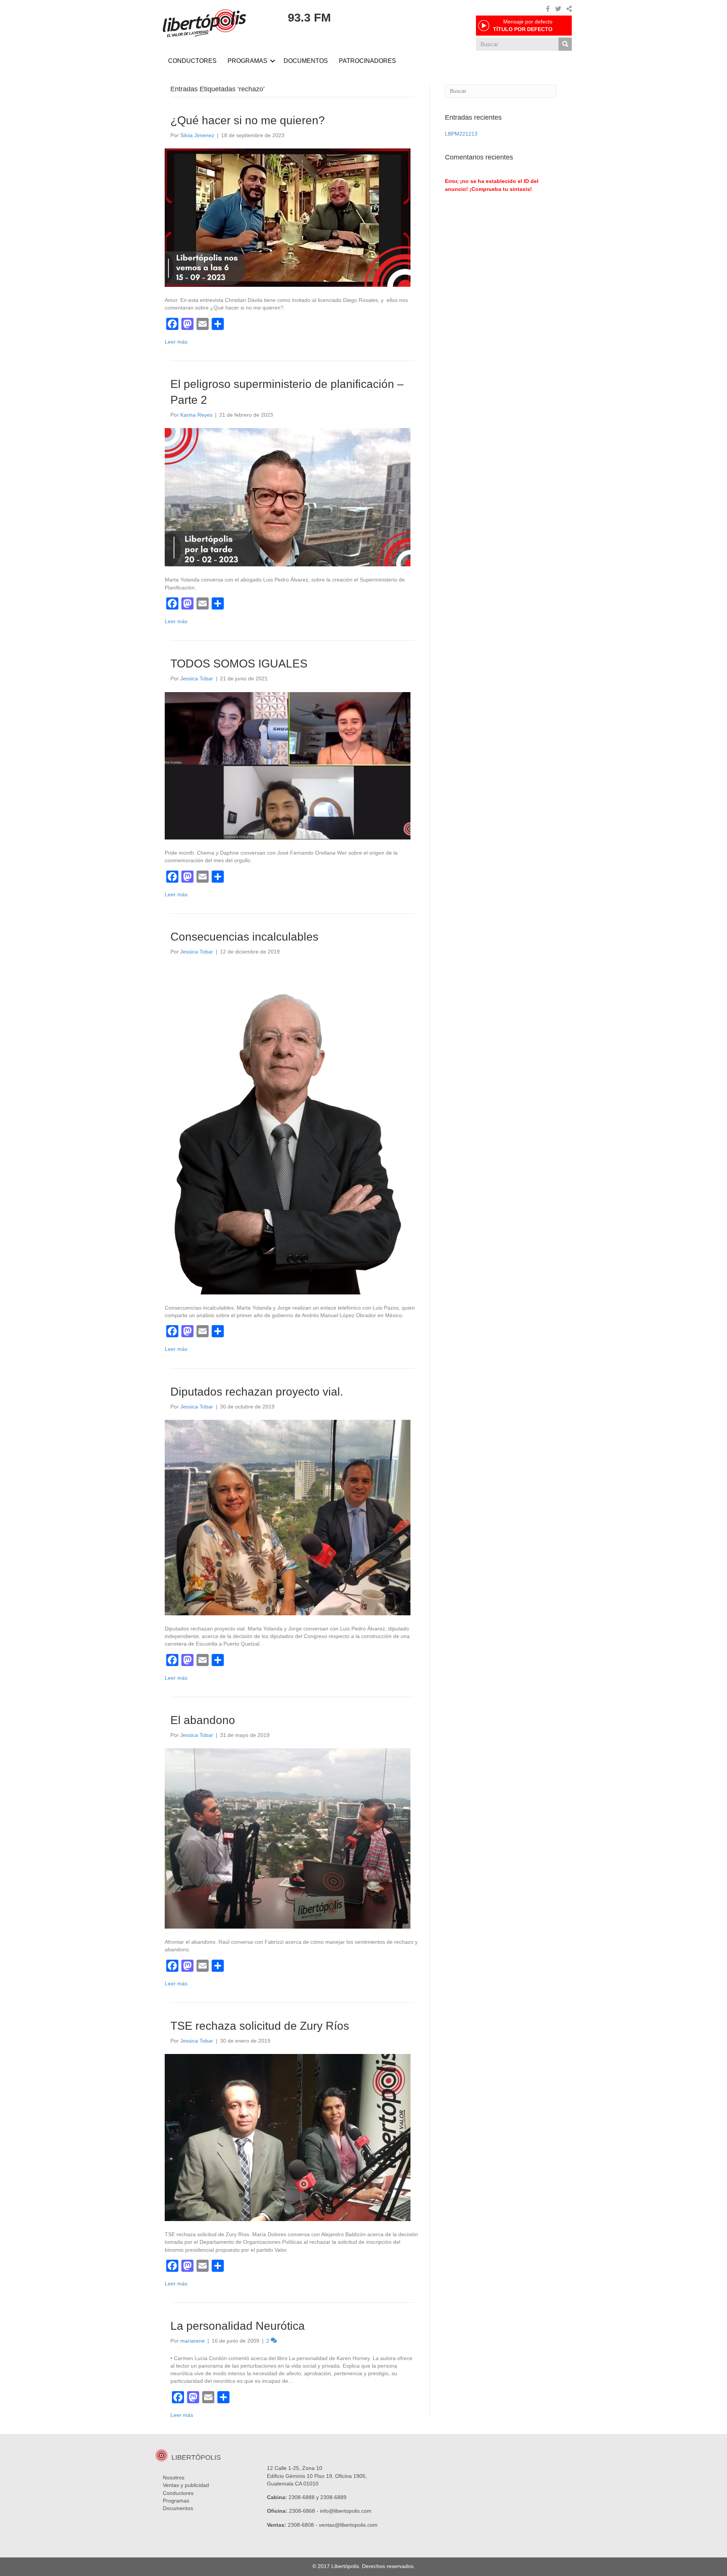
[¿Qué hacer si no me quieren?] (288, 217)
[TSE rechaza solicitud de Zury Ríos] (288, 2137)
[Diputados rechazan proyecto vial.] (288, 1517)
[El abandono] (288, 1838)
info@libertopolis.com (346, 2511)
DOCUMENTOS (306, 61)
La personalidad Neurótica (238, 2326)
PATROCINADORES (367, 61)
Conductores (178, 2493)
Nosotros (174, 2478)
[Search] (565, 44)
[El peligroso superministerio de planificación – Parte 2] (288, 497)
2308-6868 (302, 2511)
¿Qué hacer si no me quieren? (248, 120)
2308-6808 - (303, 2525)
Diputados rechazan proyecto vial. (257, 1392)
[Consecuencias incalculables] (288, 1129)
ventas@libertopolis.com (348, 2525)
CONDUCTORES (192, 61)
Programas (176, 2501)
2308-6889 (333, 2497)
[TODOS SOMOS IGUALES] (288, 765)
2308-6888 (302, 2497)
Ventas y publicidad (186, 2485)
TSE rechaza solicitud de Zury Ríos (260, 2026)
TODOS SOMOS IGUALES (239, 664)
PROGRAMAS (247, 61)
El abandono (203, 1720)
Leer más (176, 342)
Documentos (178, 2508)
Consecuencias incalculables (244, 937)
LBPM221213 (461, 134)
